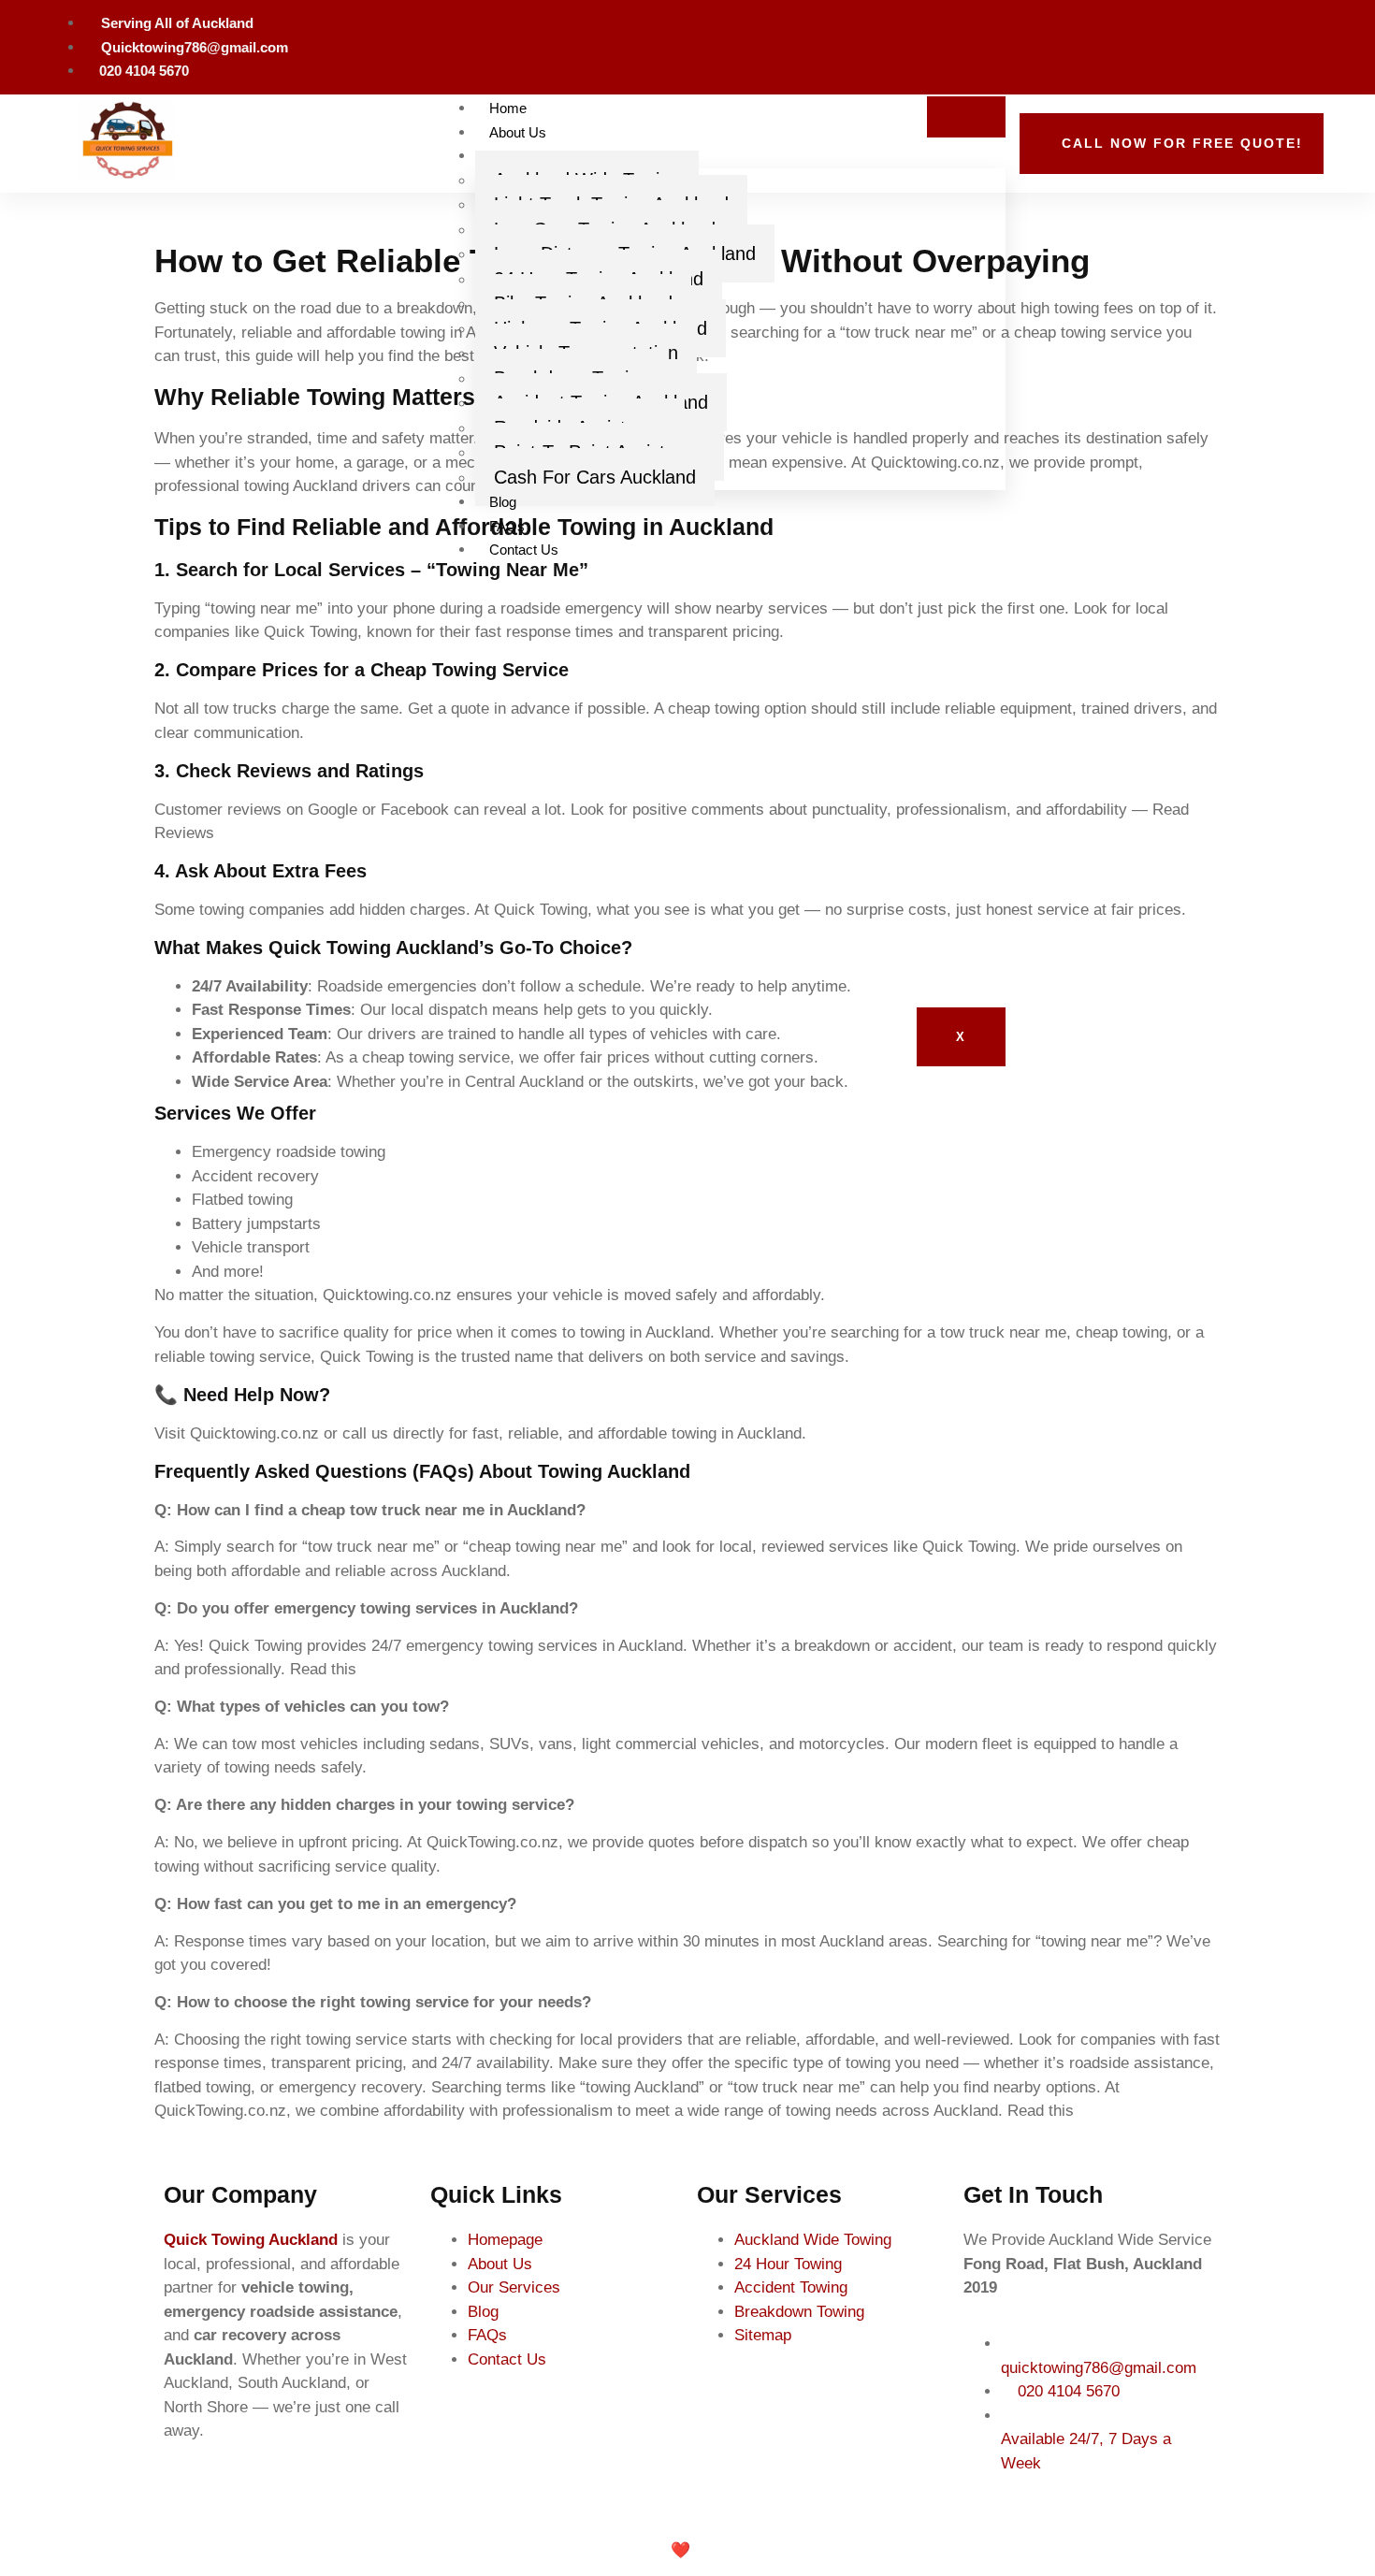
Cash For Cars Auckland (595, 477)
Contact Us (524, 550)
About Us (518, 132)
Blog (503, 502)
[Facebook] (1305, 44)
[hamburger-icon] (966, 117)
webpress (750, 2550)
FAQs (507, 526)
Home (508, 108)
